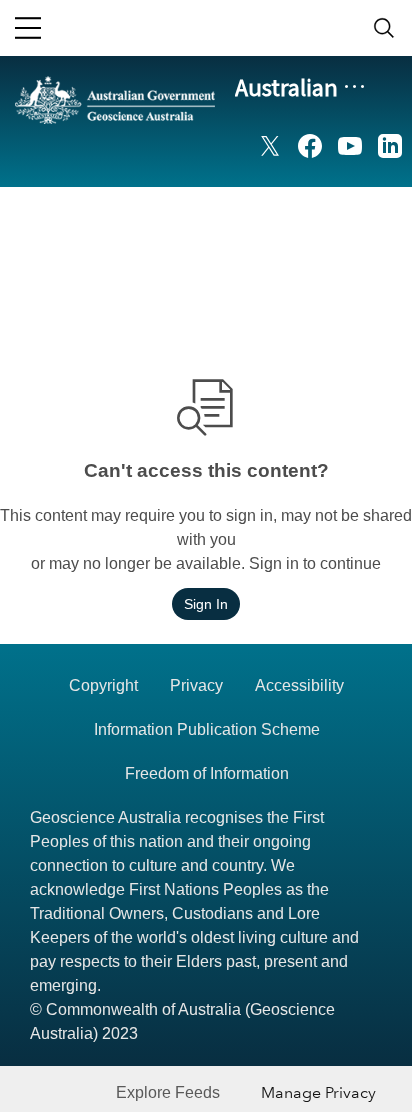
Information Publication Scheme (207, 729)
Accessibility (299, 685)
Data (340, 215)
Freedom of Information (207, 773)
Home (271, 215)
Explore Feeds (168, 1092)
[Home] (115, 131)
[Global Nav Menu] (28, 28)
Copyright (103, 685)
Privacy (196, 685)
